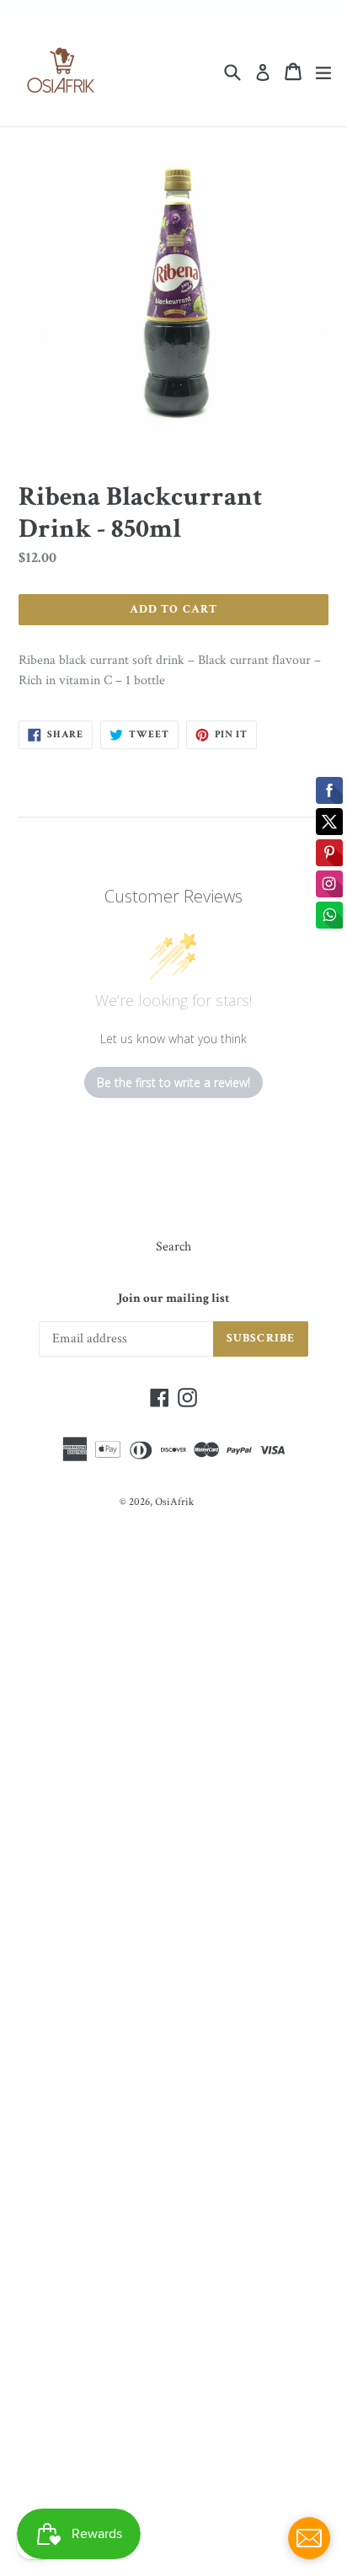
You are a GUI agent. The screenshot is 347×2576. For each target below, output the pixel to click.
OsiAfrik (174, 1502)
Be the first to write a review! (173, 1082)
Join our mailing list (173, 1299)
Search (173, 1247)
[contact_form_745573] (309, 2538)
